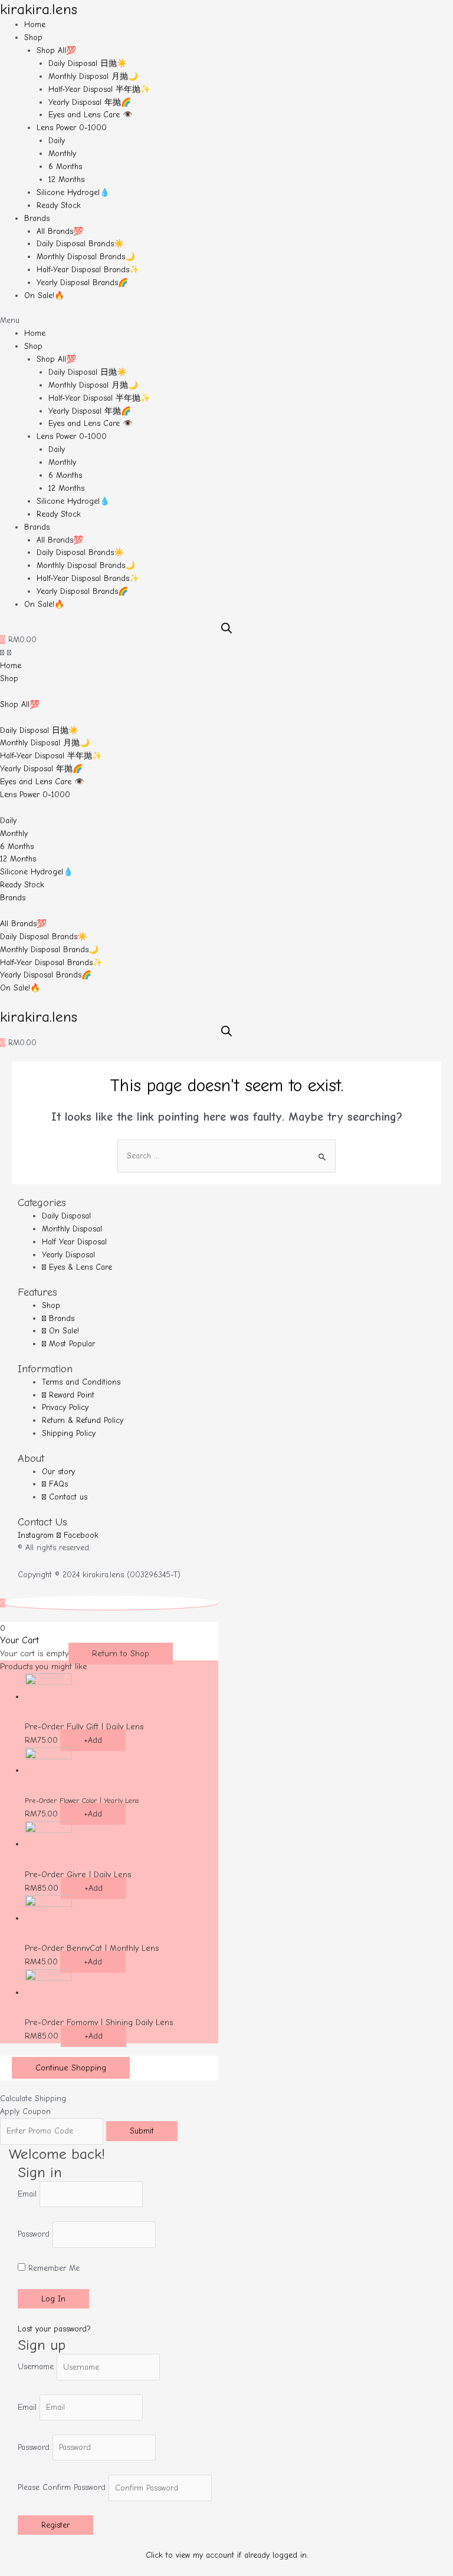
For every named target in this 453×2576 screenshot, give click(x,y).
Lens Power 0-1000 (72, 128)
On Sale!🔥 (44, 295)
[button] (226, 321)
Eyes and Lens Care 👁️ (91, 115)
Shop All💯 (56, 50)
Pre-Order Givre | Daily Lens (78, 1875)
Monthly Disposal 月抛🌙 (93, 76)
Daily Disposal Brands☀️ (80, 244)
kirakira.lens (39, 9)
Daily (57, 141)
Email (27, 2194)
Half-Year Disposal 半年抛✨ (99, 89)
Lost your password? (54, 2329)
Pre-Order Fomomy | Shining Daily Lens (99, 2022)
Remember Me (52, 2268)
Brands (37, 218)
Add (93, 1740)
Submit (142, 2131)
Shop (33, 37)
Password (34, 2235)
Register (55, 2525)
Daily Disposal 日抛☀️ (88, 63)
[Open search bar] (226, 628)
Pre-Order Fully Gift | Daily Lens (84, 1727)
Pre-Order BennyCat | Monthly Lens (92, 1948)
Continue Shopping (71, 2068)
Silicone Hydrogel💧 (73, 192)
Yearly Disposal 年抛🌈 (90, 102)
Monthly (62, 153)
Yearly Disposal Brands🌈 (82, 283)
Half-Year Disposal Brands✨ (88, 270)
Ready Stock (59, 205)
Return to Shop (121, 1654)
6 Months (65, 166)
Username (36, 2367)
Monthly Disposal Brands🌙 (86, 257)
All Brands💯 (60, 231)
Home (35, 24)
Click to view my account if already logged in (226, 2555)
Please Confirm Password (62, 2488)
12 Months (66, 179)
